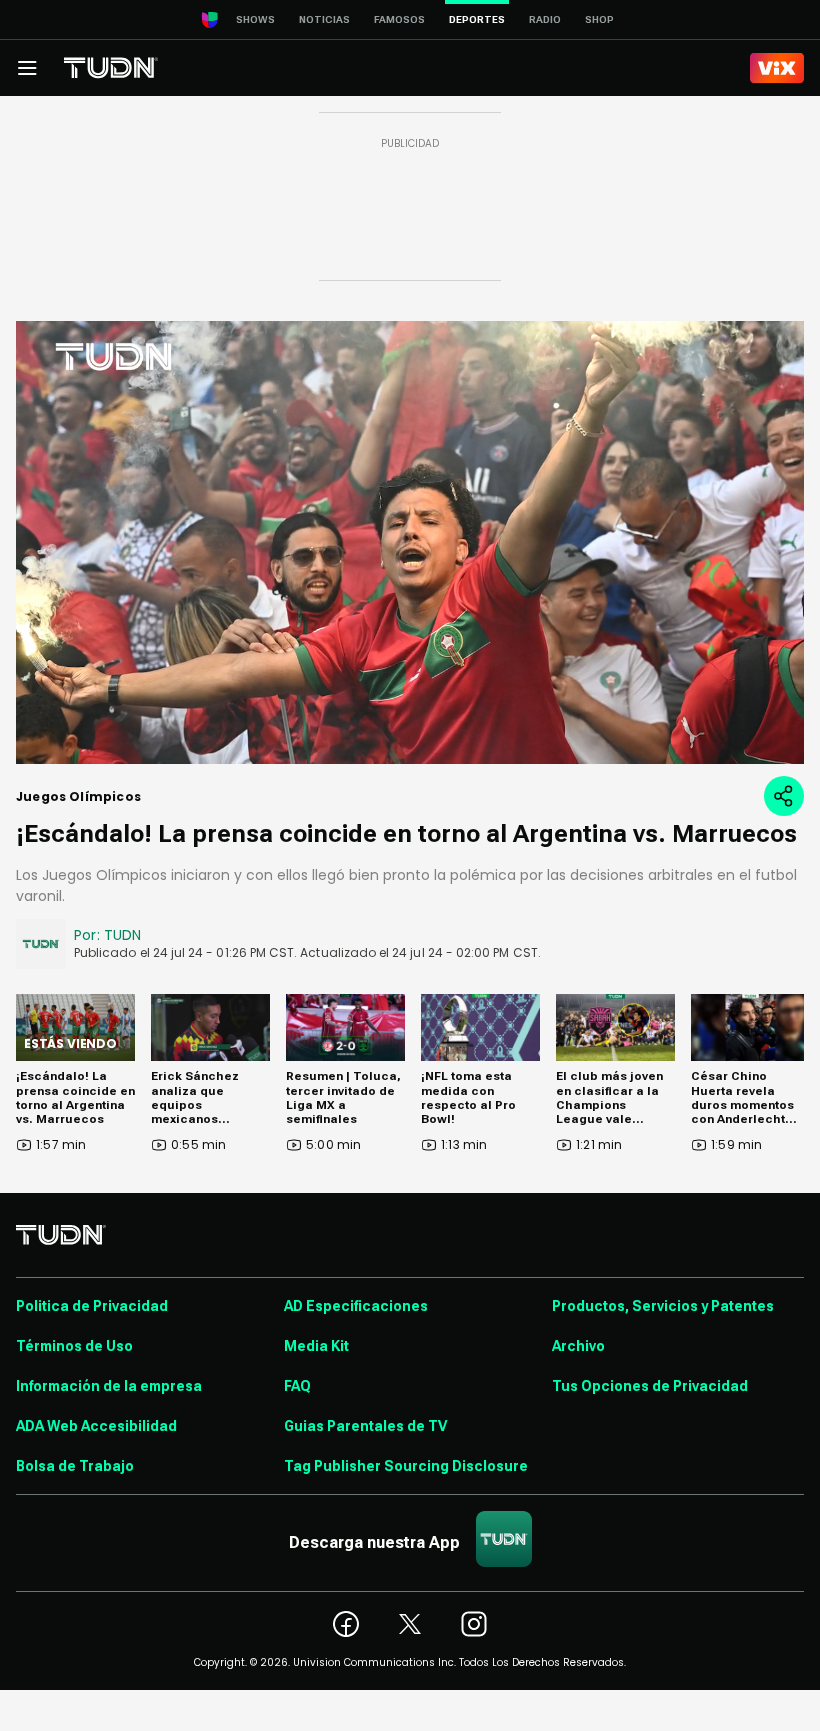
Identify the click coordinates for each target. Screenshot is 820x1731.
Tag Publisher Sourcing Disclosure (406, 1466)
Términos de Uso (74, 1346)
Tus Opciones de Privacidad (650, 1386)
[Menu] (27, 68)
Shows (255, 19)
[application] (410, 542)
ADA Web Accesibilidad (96, 1426)
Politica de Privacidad (92, 1306)
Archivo (578, 1346)
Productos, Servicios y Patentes (663, 1306)
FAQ (297, 1386)
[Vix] (777, 68)
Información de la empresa (109, 1386)
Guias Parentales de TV (365, 1426)
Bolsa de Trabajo (75, 1466)
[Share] (784, 796)
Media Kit (316, 1346)
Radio (545, 19)
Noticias (324, 19)
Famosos (399, 19)
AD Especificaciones (356, 1306)
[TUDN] (111, 68)
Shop (599, 19)
